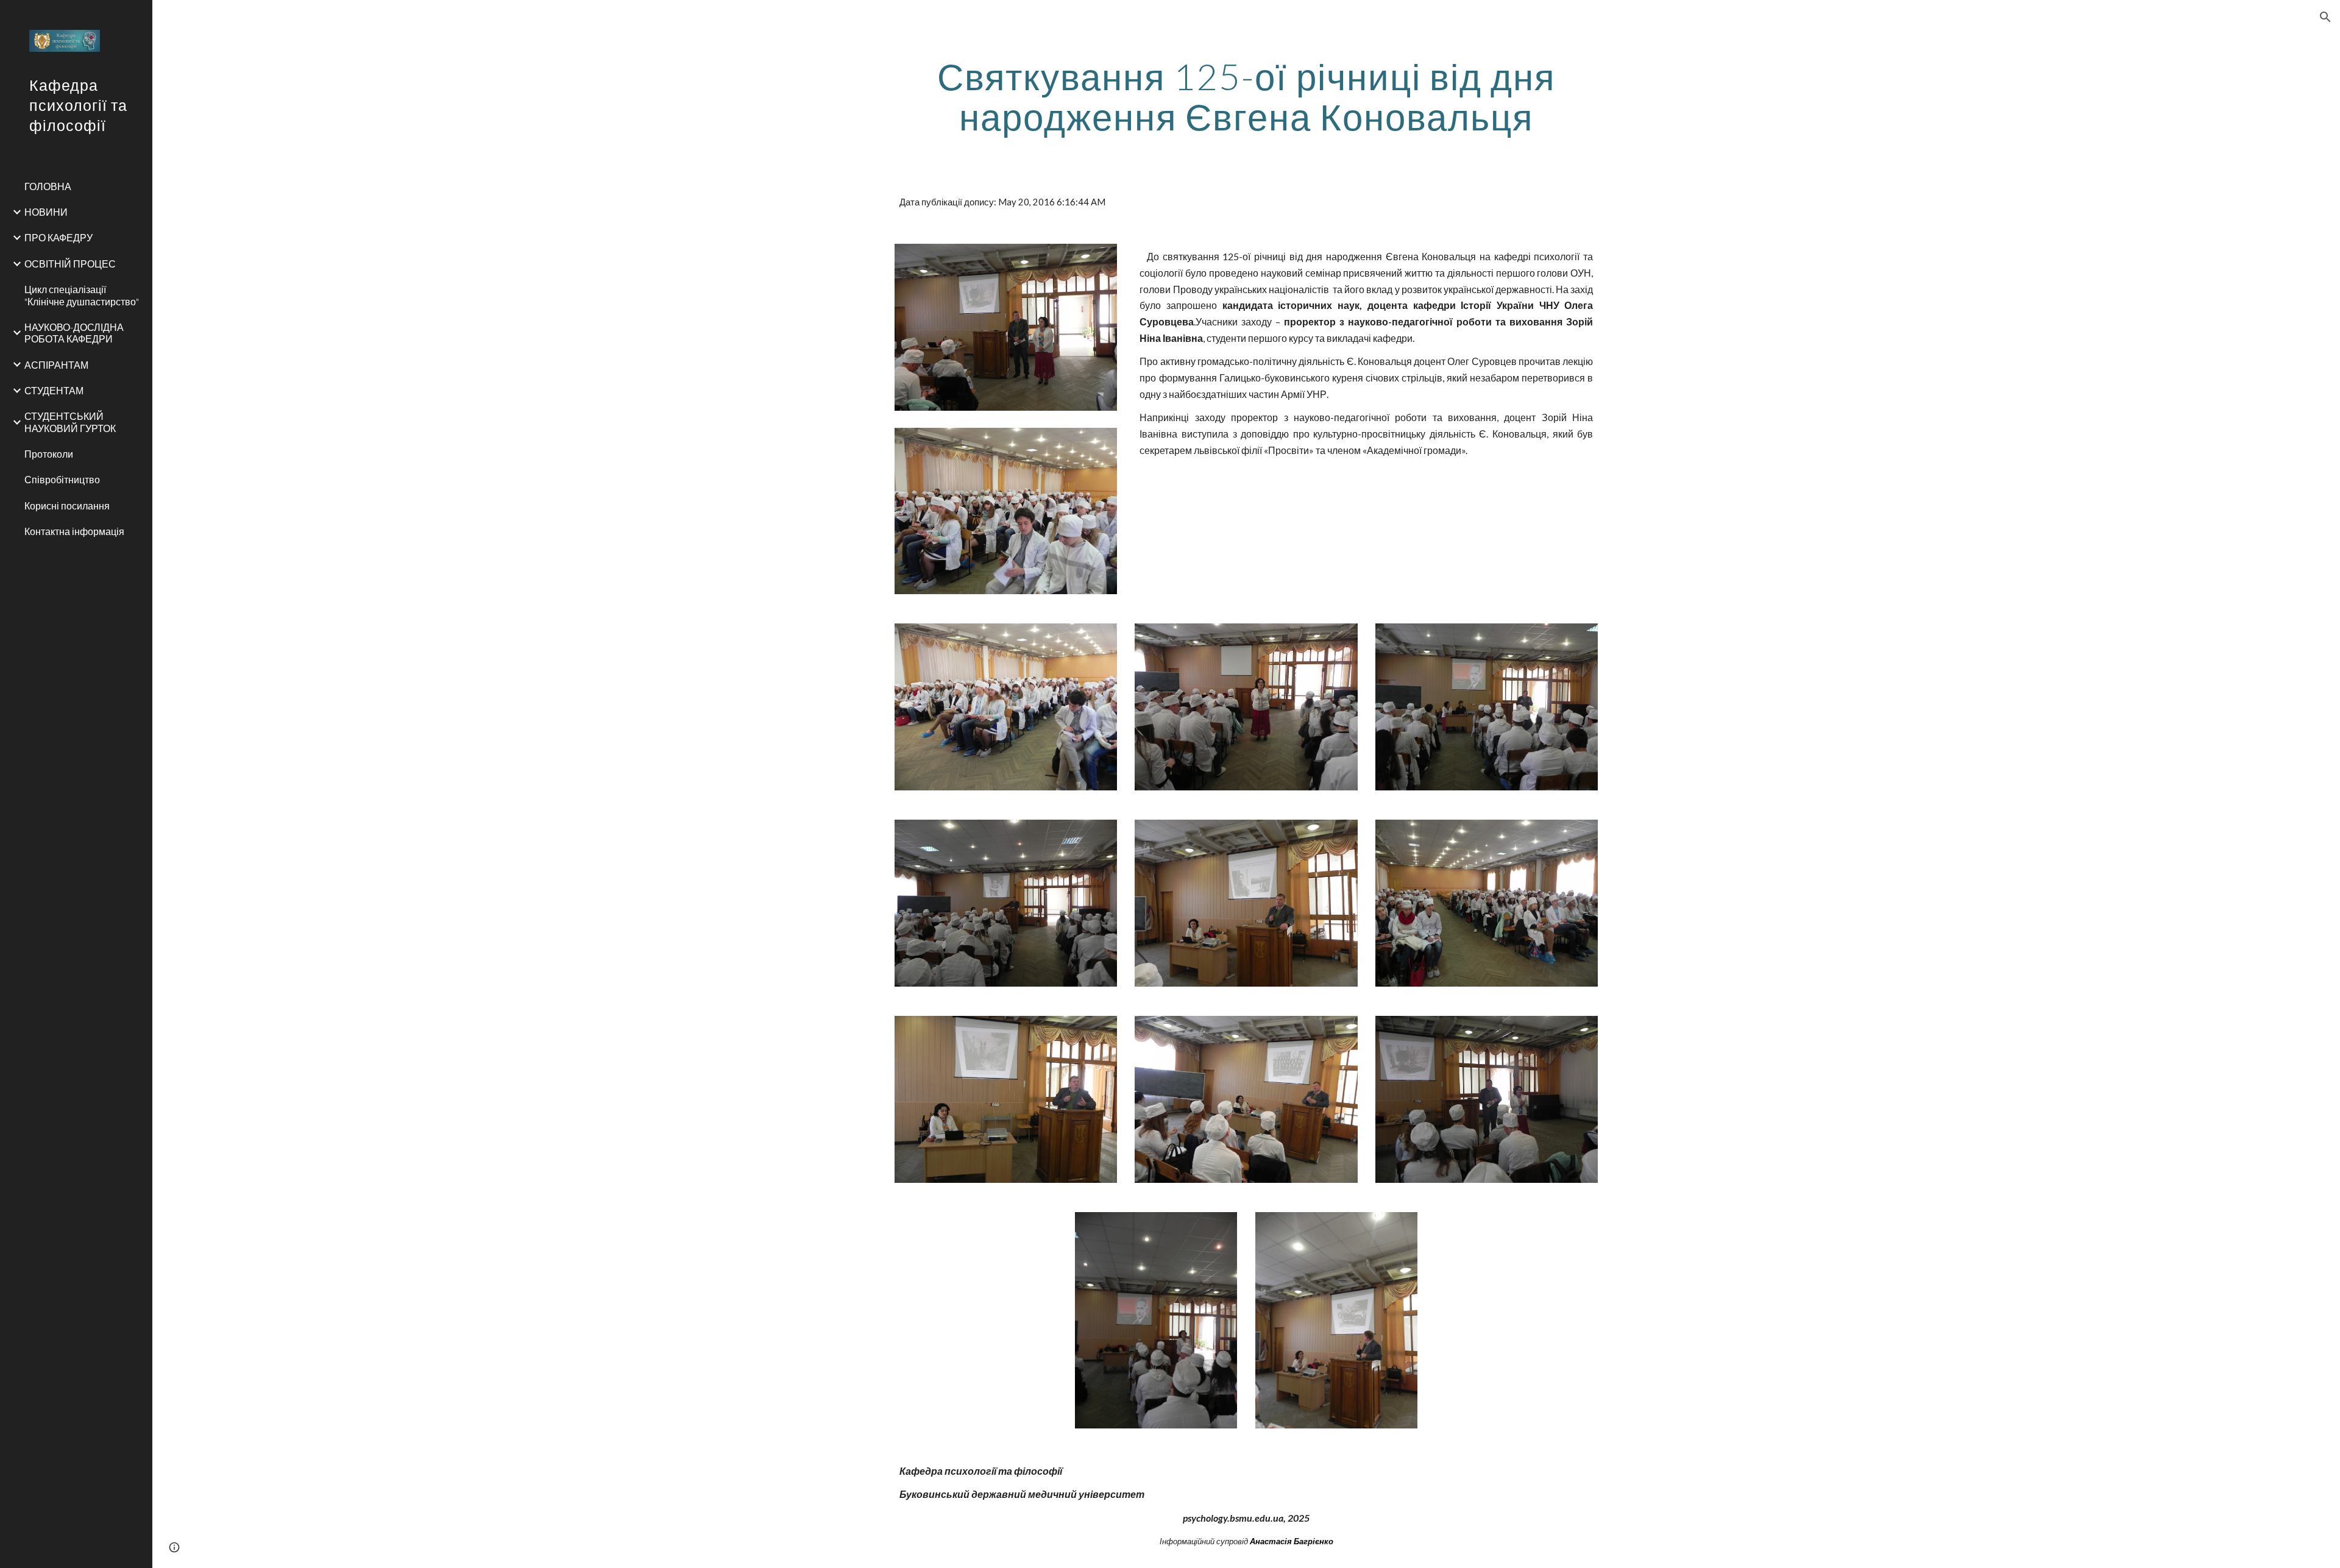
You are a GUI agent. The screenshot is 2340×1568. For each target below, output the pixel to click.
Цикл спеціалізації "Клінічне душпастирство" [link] (82, 295)
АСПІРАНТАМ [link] (56, 365)
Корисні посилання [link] (67, 506)
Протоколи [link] (49, 454)
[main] (1246, 96)
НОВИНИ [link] (46, 212)
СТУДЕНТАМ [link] (54, 390)
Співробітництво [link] (62, 479)
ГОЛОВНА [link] (48, 186)
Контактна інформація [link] (74, 531)
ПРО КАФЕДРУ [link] (58, 237)
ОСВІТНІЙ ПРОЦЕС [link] (70, 264)
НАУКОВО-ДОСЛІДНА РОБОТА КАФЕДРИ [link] (74, 333)
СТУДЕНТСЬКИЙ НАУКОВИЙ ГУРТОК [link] (70, 422)
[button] (2325, 17)
